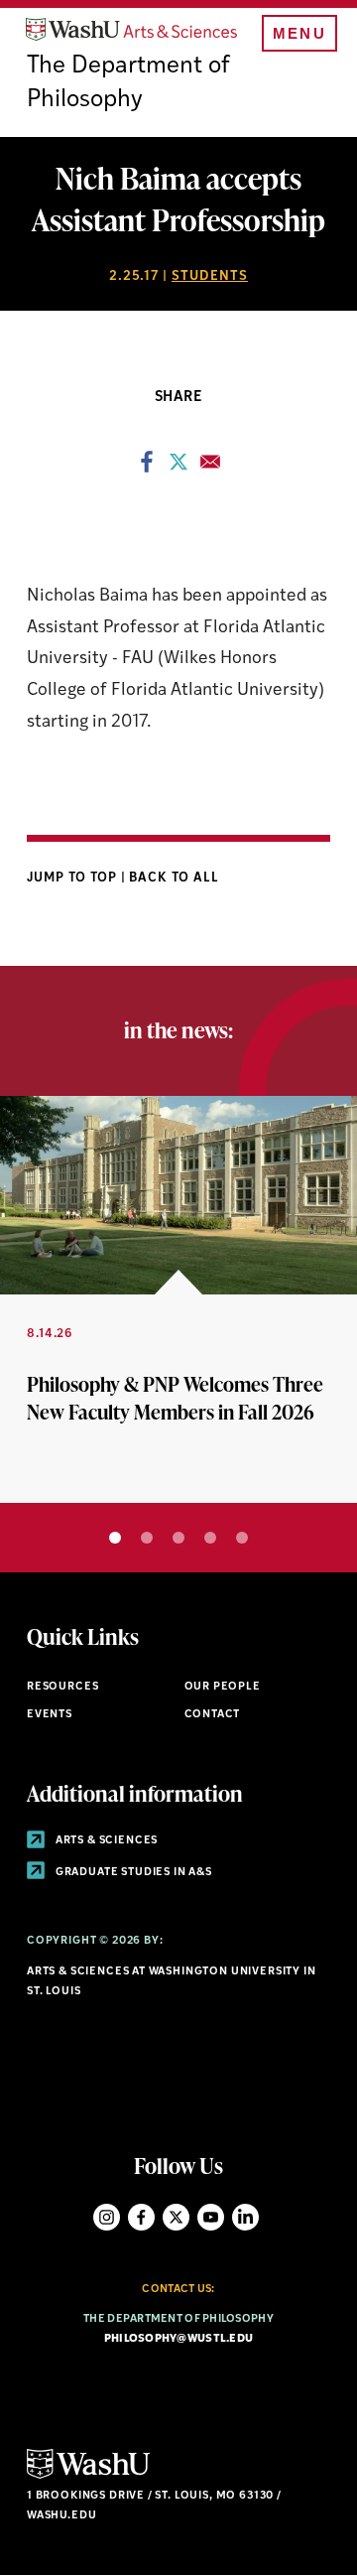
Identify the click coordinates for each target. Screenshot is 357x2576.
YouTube (211, 2217)
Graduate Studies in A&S (132, 1873)
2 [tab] (147, 1538)
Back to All (174, 878)
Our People (223, 1687)
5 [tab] (242, 1538)
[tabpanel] (178, 1299)
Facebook (141, 2217)
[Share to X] (178, 468)
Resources (62, 1687)
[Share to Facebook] (147, 468)
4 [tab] (210, 1538)
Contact (213, 1715)
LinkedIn (245, 2217)
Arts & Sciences (105, 1841)
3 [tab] (178, 1538)
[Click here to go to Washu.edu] (88, 2476)
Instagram (107, 2217)
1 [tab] (115, 1538)
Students (210, 276)
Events (50, 1715)
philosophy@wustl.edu (179, 2339)
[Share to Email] (210, 468)
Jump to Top (74, 878)
